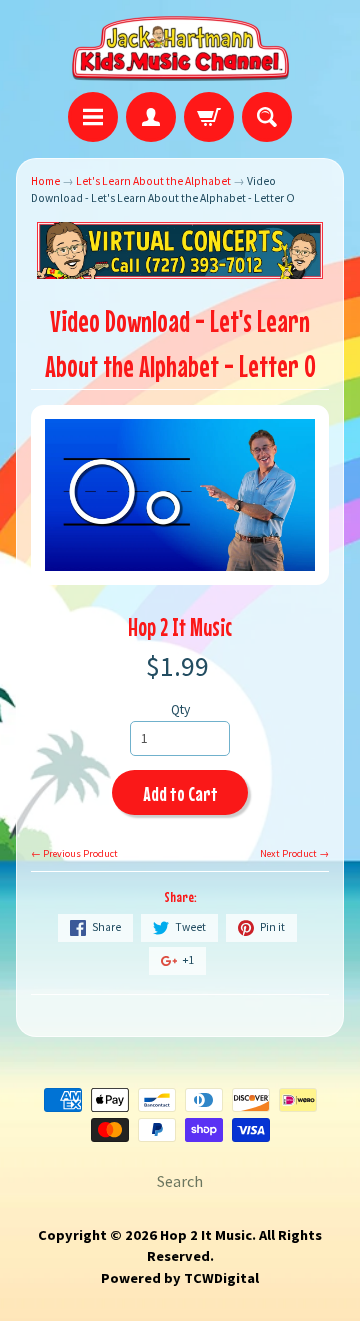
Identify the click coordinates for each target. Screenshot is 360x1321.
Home (45, 181)
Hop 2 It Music (180, 627)
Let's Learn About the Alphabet (153, 181)
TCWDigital (221, 1278)
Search (180, 1181)
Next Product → (294, 853)
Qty (180, 709)
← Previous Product (74, 853)
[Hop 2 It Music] (180, 49)
